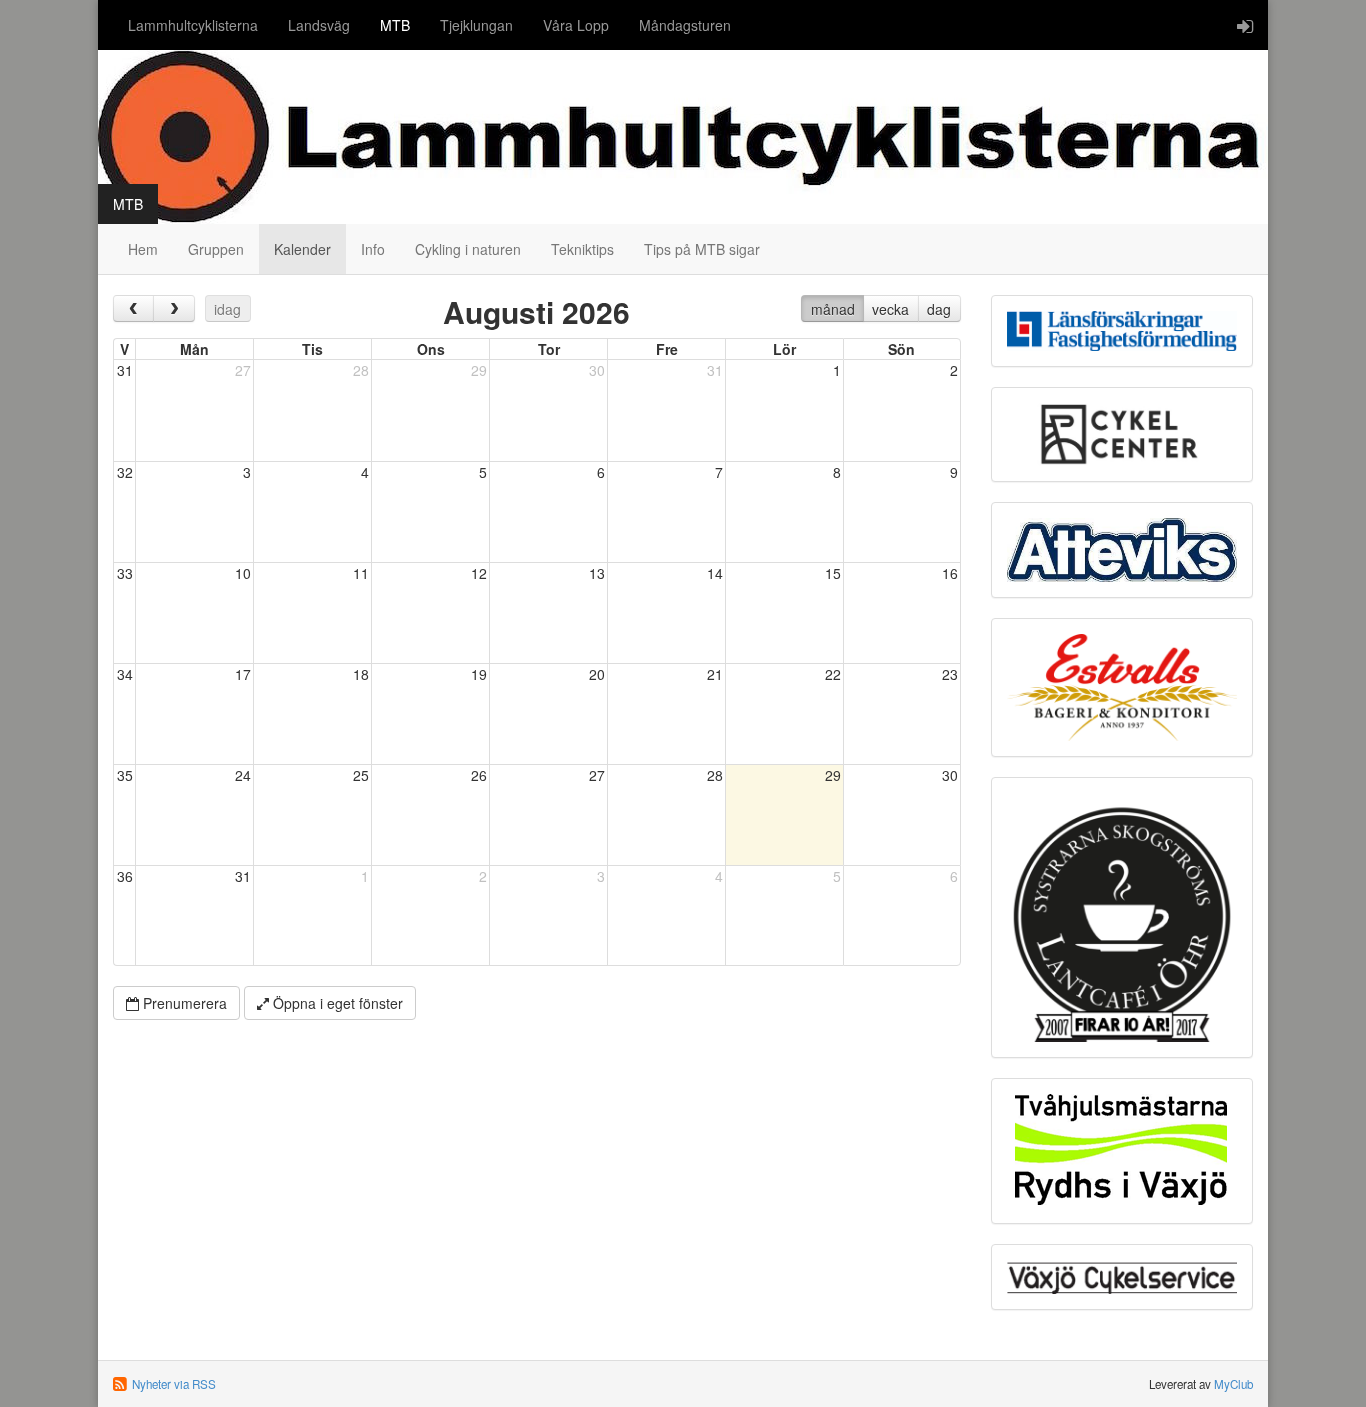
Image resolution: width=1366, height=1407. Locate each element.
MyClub (1233, 1384)
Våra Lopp (576, 25)
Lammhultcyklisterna (193, 25)
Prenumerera (183, 1003)
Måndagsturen (685, 25)
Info (373, 249)
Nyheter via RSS (174, 1384)
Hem (143, 249)
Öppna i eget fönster (336, 1003)
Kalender (302, 249)
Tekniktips (582, 249)
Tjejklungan (476, 25)
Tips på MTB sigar (702, 249)
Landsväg (319, 25)
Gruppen (216, 249)
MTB (395, 25)
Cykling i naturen (468, 249)
